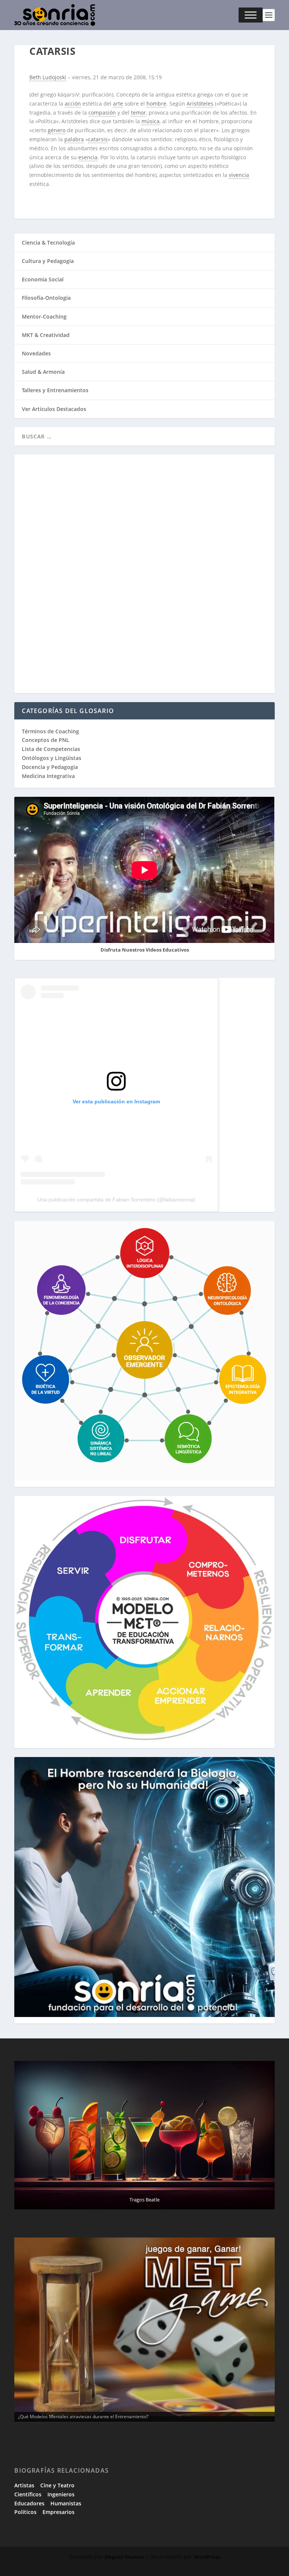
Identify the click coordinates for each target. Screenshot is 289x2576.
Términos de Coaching (50, 731)
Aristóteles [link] (200, 103)
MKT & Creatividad (46, 335)
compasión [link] (102, 113)
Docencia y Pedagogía (50, 767)
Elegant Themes (124, 2557)
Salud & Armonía (43, 372)
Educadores (29, 2503)
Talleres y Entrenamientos (55, 390)
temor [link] (138, 113)
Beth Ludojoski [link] (48, 77)
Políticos (25, 2512)
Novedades (36, 353)
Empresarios (59, 2512)
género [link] (57, 130)
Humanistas (66, 2503)
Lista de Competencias (52, 749)
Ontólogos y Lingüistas (52, 758)
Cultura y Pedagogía (48, 261)
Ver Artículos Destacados (54, 409)
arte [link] (118, 103)
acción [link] (73, 103)
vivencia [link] (239, 175)
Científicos (28, 2494)
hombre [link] (156, 103)
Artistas (24, 2485)
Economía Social (43, 279)
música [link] (151, 121)
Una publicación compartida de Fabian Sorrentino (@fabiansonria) (116, 1200)
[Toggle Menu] (251, 15)
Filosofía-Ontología (46, 298)
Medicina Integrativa (48, 776)
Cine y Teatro (57, 2485)
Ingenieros (61, 2494)
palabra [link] (74, 139)
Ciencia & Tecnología (48, 242)
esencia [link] (88, 157)
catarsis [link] (98, 139)
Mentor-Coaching (44, 317)
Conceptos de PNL (46, 740)
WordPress (207, 2557)
